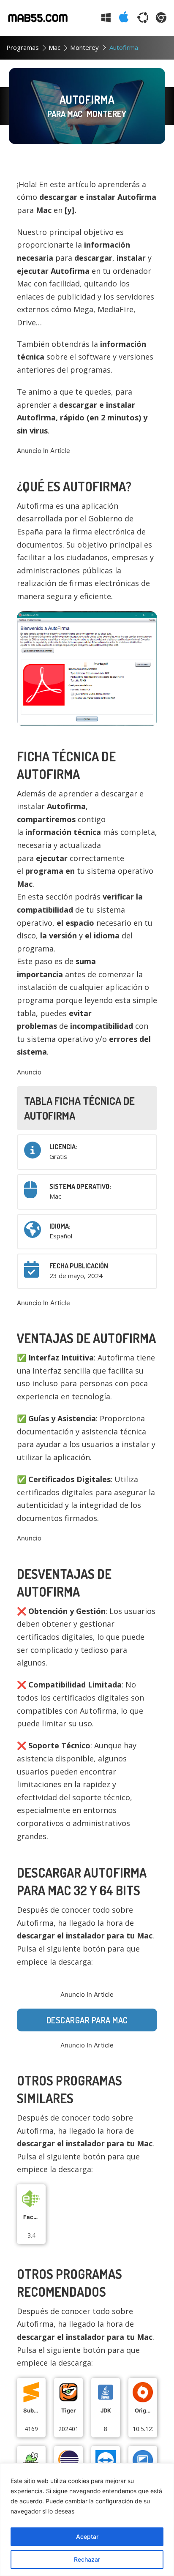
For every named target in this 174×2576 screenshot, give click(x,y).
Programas (23, 47)
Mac (54, 47)
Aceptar (87, 2536)
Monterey (84, 47)
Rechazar (87, 2559)
